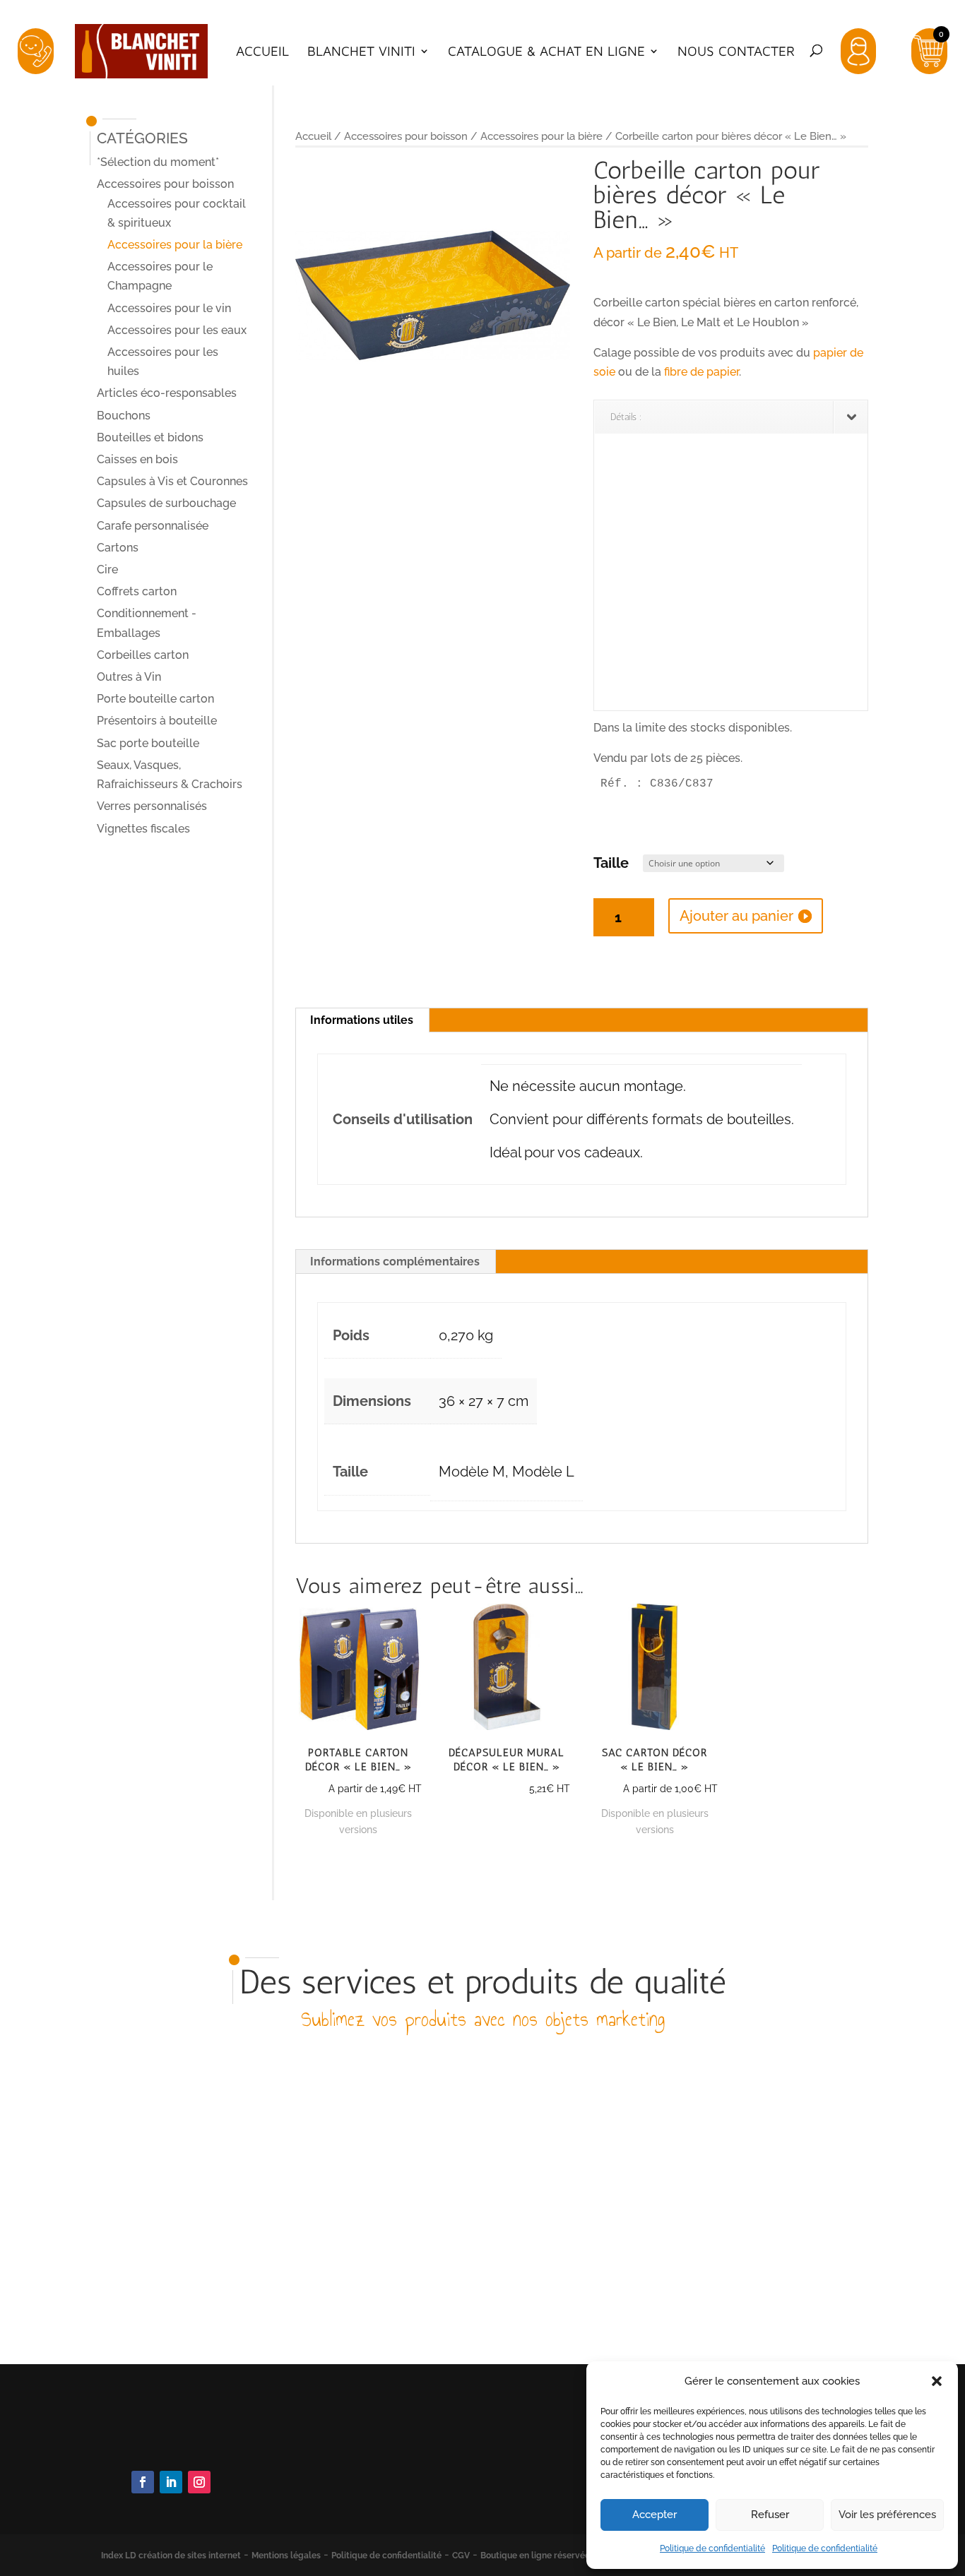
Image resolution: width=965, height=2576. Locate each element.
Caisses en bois (137, 459)
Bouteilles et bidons (150, 437)
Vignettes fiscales (143, 829)
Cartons (118, 548)
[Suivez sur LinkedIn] (171, 2482)
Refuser (770, 2515)
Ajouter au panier (736, 916)
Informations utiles (362, 1020)
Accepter (655, 2515)
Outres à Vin (129, 677)
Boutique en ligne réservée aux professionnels (574, 2556)
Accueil (262, 52)
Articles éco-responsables (167, 393)
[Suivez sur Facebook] (143, 2482)
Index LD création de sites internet (171, 2556)
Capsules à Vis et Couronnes (172, 481)
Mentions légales (286, 2556)
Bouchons (124, 416)
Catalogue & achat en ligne (546, 52)
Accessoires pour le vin (169, 308)
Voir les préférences (887, 2515)
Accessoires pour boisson (406, 136)
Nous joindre (162, 2444)
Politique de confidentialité (712, 2548)
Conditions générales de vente (427, 2465)
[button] (937, 2381)
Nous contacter (736, 52)
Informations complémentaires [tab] (395, 1262)
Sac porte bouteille (148, 743)
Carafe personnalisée (153, 526)
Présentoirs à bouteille (157, 721)
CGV (461, 2556)
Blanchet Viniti (361, 52)
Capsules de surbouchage (166, 503)
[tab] (362, 1020)
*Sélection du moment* (158, 162)
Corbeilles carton (143, 655)
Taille (611, 863)
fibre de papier (701, 372)
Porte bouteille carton (155, 699)
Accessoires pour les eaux (177, 330)
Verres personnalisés (152, 806)
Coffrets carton (137, 591)
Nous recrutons (387, 2503)
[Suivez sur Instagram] (199, 2482)
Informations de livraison (412, 2484)
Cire (107, 570)
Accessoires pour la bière (541, 136)
